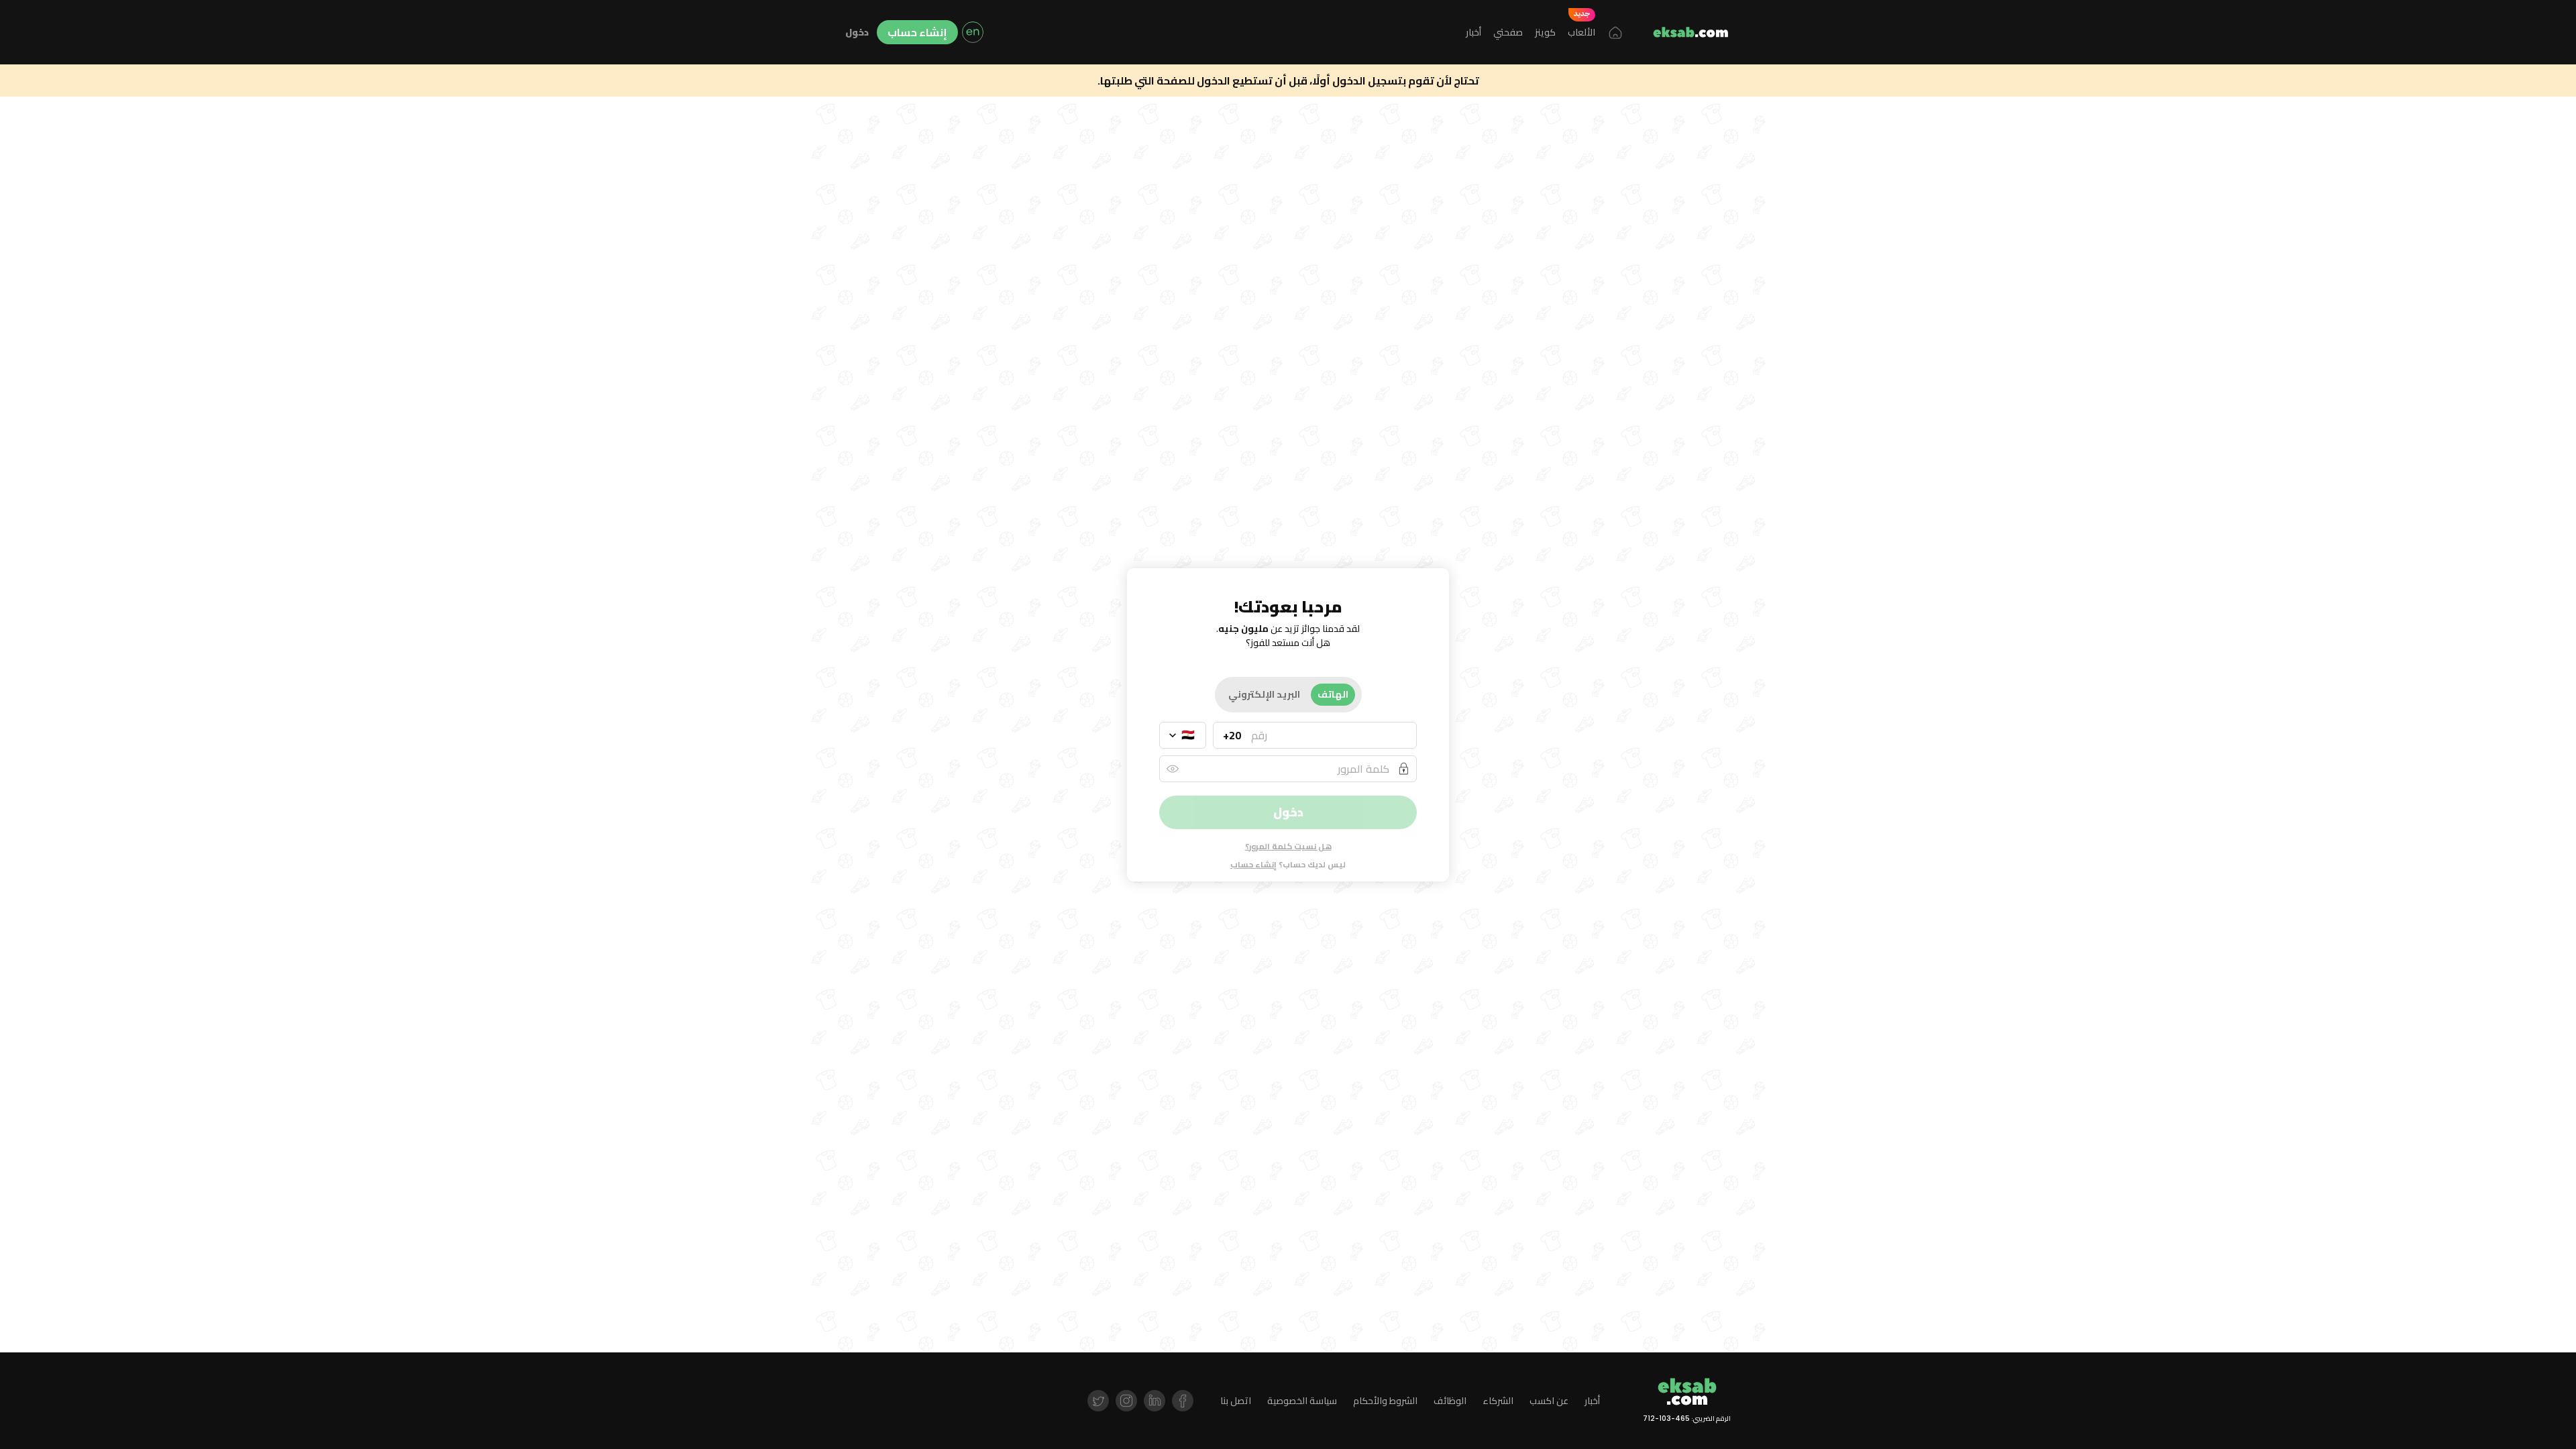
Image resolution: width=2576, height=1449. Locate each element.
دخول (857, 33)
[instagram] (1126, 1401)
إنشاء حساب (917, 32)
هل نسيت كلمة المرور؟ (1288, 846)
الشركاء (1498, 1401)
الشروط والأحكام (1385, 1401)
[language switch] (973, 32)
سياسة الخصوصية (1302, 1401)
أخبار (1473, 32)
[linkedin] (1155, 1401)
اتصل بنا (1236, 1401)
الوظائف (1450, 1401)
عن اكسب (1549, 1401)
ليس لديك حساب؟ (1288, 865)
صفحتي (1508, 32)
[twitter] (1098, 1401)
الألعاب (1581, 32)
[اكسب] (1690, 32)
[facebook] (1183, 1401)
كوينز (1545, 32)
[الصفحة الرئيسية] (1615, 32)
